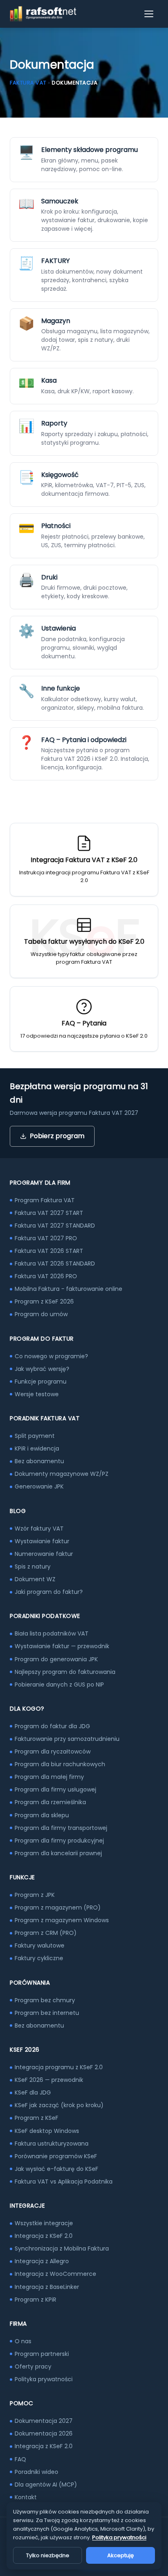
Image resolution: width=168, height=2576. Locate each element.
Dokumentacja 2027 (44, 2421)
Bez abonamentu (39, 1461)
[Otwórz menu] (149, 14)
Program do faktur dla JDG (52, 1726)
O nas (23, 2341)
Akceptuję (120, 2555)
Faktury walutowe (40, 1945)
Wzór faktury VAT (39, 1529)
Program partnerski (42, 2354)
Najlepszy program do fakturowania (65, 1672)
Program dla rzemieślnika (50, 1802)
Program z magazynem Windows (62, 1920)
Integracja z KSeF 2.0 (44, 2236)
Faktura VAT (28, 83)
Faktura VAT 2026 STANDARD (55, 1263)
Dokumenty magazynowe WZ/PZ (62, 1474)
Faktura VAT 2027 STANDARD (55, 1226)
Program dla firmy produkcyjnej (59, 1841)
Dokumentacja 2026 (44, 2433)
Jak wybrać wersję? (42, 1369)
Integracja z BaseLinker (47, 2287)
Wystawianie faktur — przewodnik (62, 1646)
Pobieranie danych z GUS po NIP (59, 1685)
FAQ (20, 2459)
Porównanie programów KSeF (56, 2156)
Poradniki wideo (36, 2472)
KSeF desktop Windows (47, 2131)
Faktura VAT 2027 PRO (46, 1238)
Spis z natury (33, 1567)
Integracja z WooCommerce (55, 2274)
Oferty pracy (33, 2367)
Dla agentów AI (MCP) (46, 2485)
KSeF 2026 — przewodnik (49, 2080)
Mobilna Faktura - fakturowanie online (69, 1289)
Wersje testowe (37, 1394)
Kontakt (26, 2497)
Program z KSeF (36, 2118)
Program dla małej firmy (49, 1777)
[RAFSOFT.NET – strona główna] (43, 14)
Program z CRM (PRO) (46, 1933)
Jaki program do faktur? (49, 1592)
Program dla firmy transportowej (61, 1828)
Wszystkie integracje (44, 2223)
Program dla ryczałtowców (53, 1752)
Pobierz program (57, 1136)
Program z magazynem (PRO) (58, 1907)
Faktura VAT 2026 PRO (46, 1276)
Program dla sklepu (42, 1815)
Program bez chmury (45, 2000)
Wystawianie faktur (42, 1541)
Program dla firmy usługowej (55, 1789)
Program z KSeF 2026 (44, 1301)
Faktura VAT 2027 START (49, 1213)
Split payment (35, 1436)
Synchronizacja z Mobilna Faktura (62, 2248)
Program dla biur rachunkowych (60, 1764)
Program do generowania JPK (56, 1659)
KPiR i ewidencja (37, 1448)
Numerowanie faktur (44, 1554)
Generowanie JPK (39, 1486)
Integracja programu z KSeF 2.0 (59, 2067)
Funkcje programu (41, 1382)
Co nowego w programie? (51, 1356)
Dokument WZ (35, 1579)
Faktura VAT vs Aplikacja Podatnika (64, 2182)
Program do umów (41, 1314)
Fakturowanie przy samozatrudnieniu (67, 1739)
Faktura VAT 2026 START (49, 1251)
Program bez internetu (47, 2013)
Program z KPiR (35, 2300)
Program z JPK (35, 1895)
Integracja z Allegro (42, 2261)
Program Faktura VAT (45, 1200)
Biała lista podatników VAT (52, 1633)
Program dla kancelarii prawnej (58, 1853)
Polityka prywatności (44, 2379)
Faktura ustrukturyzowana (52, 2144)
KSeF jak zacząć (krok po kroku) (59, 2105)
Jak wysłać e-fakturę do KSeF (56, 2169)
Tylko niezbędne (48, 2555)
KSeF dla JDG (33, 2092)
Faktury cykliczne (39, 1958)
